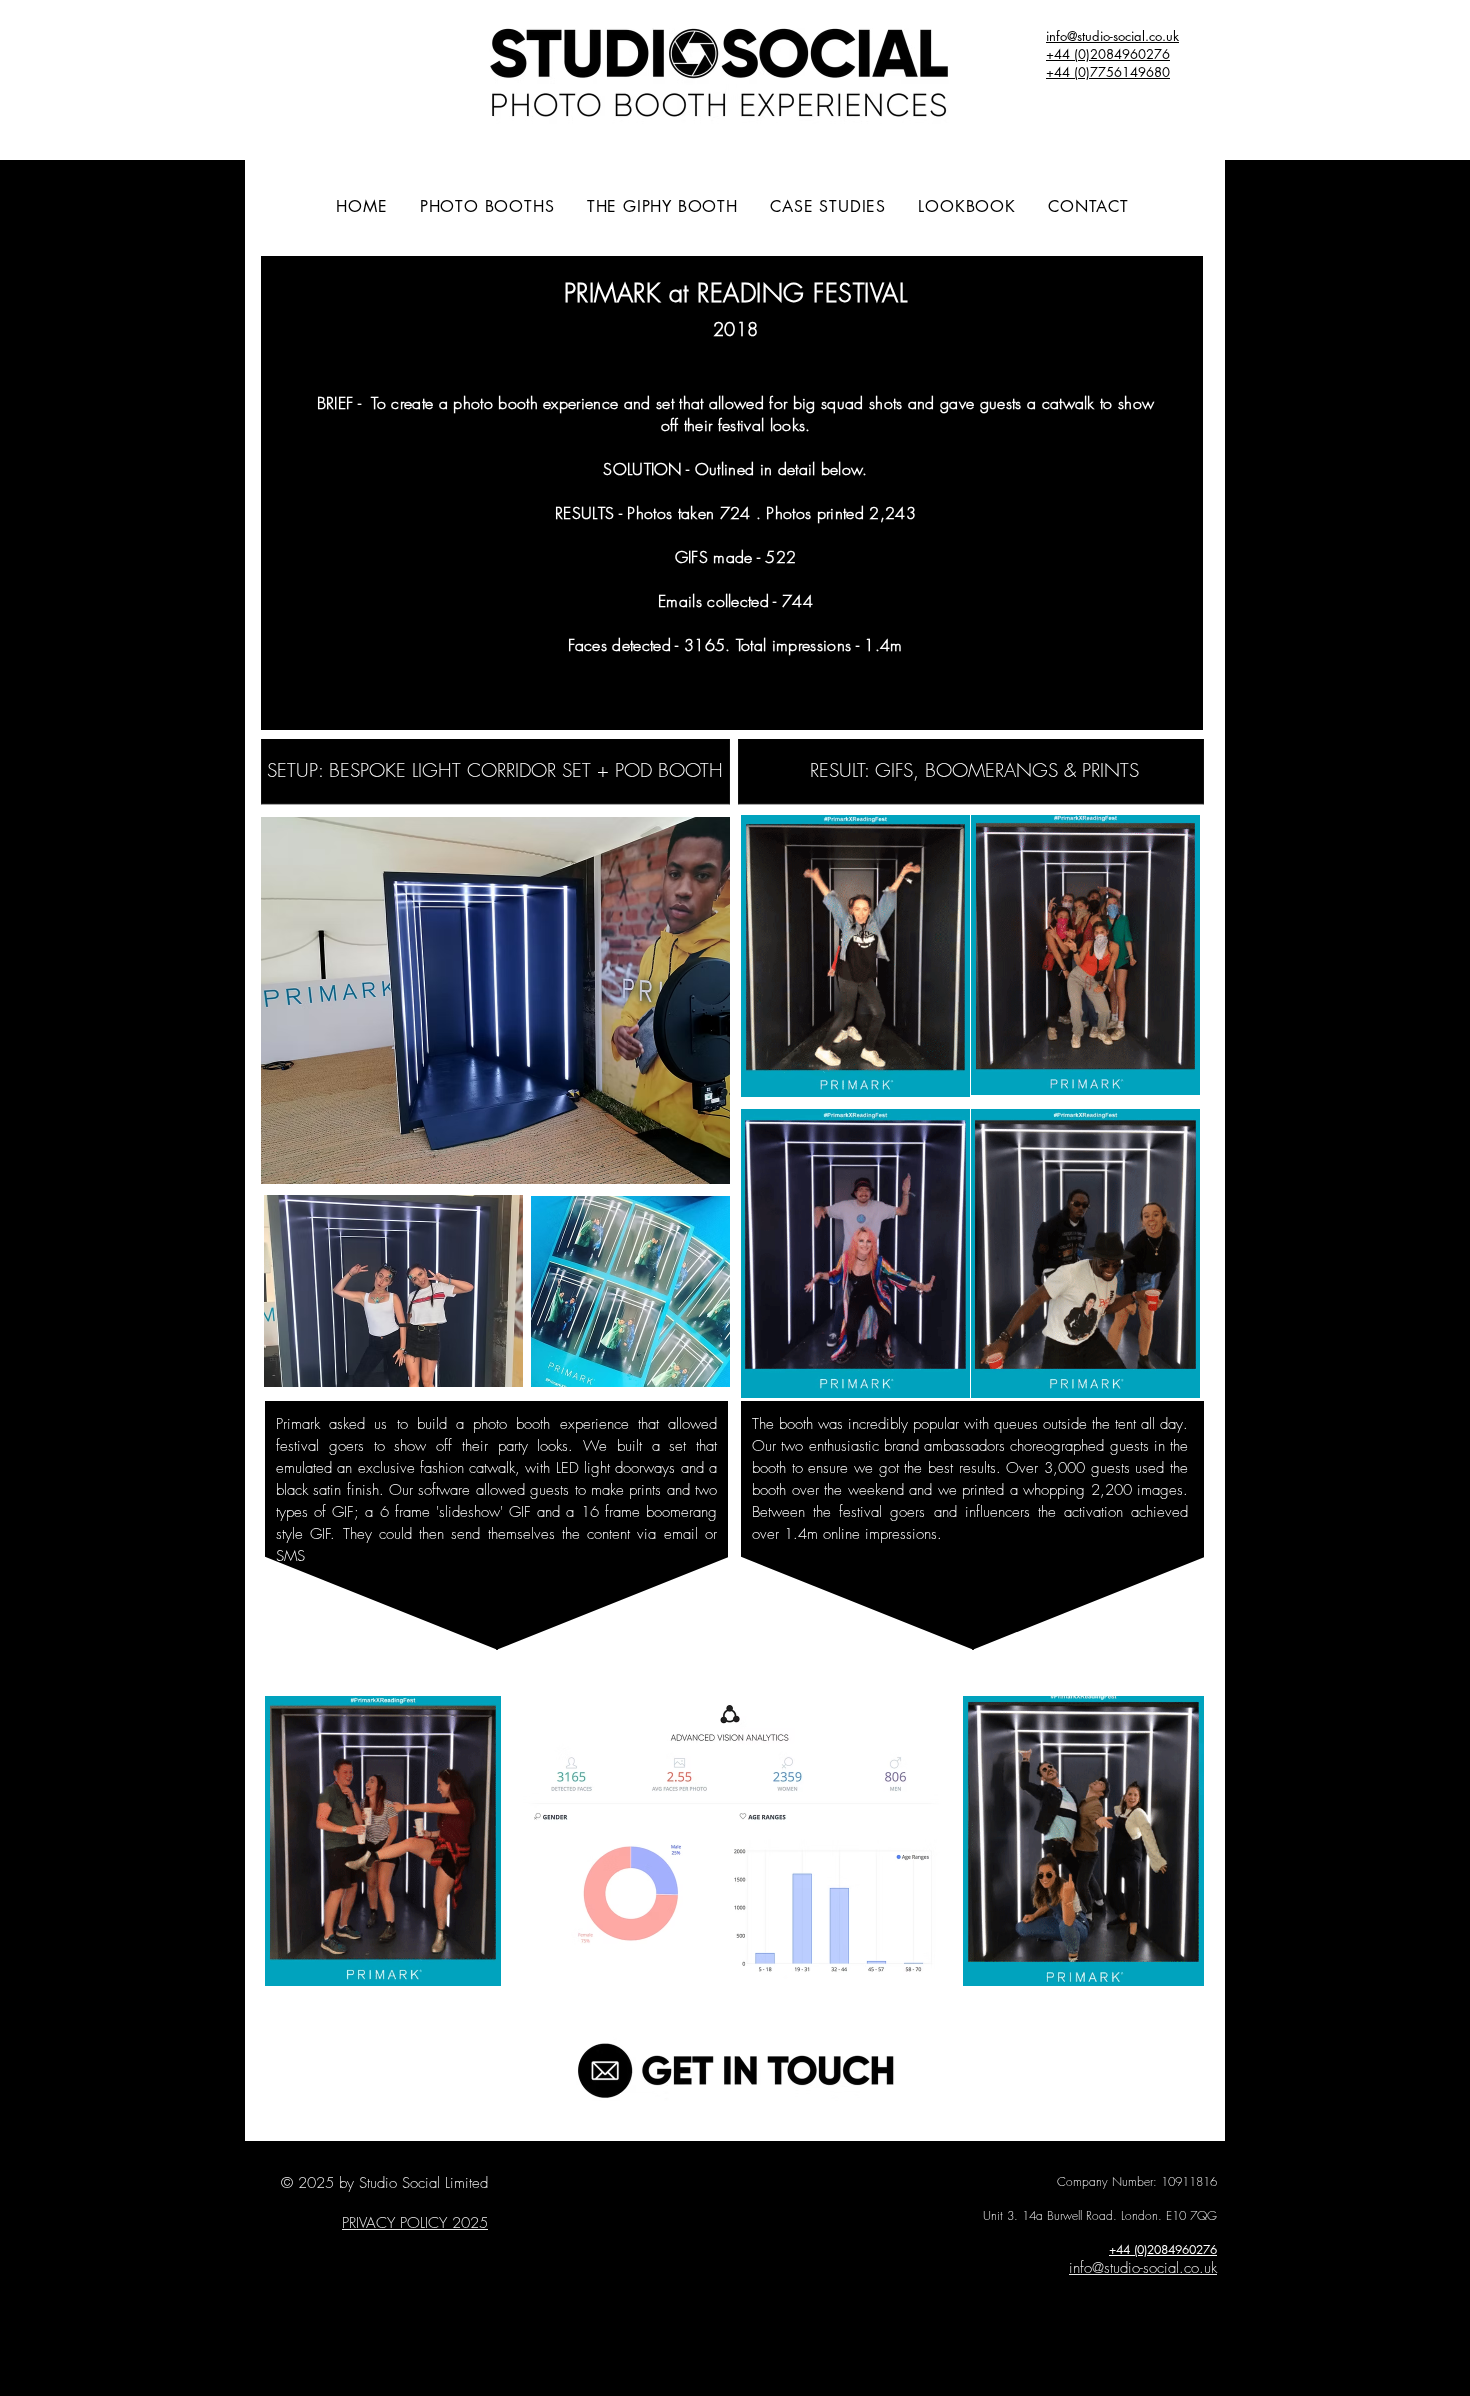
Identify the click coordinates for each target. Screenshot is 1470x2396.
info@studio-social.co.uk (1143, 2268)
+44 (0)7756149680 (1108, 72)
